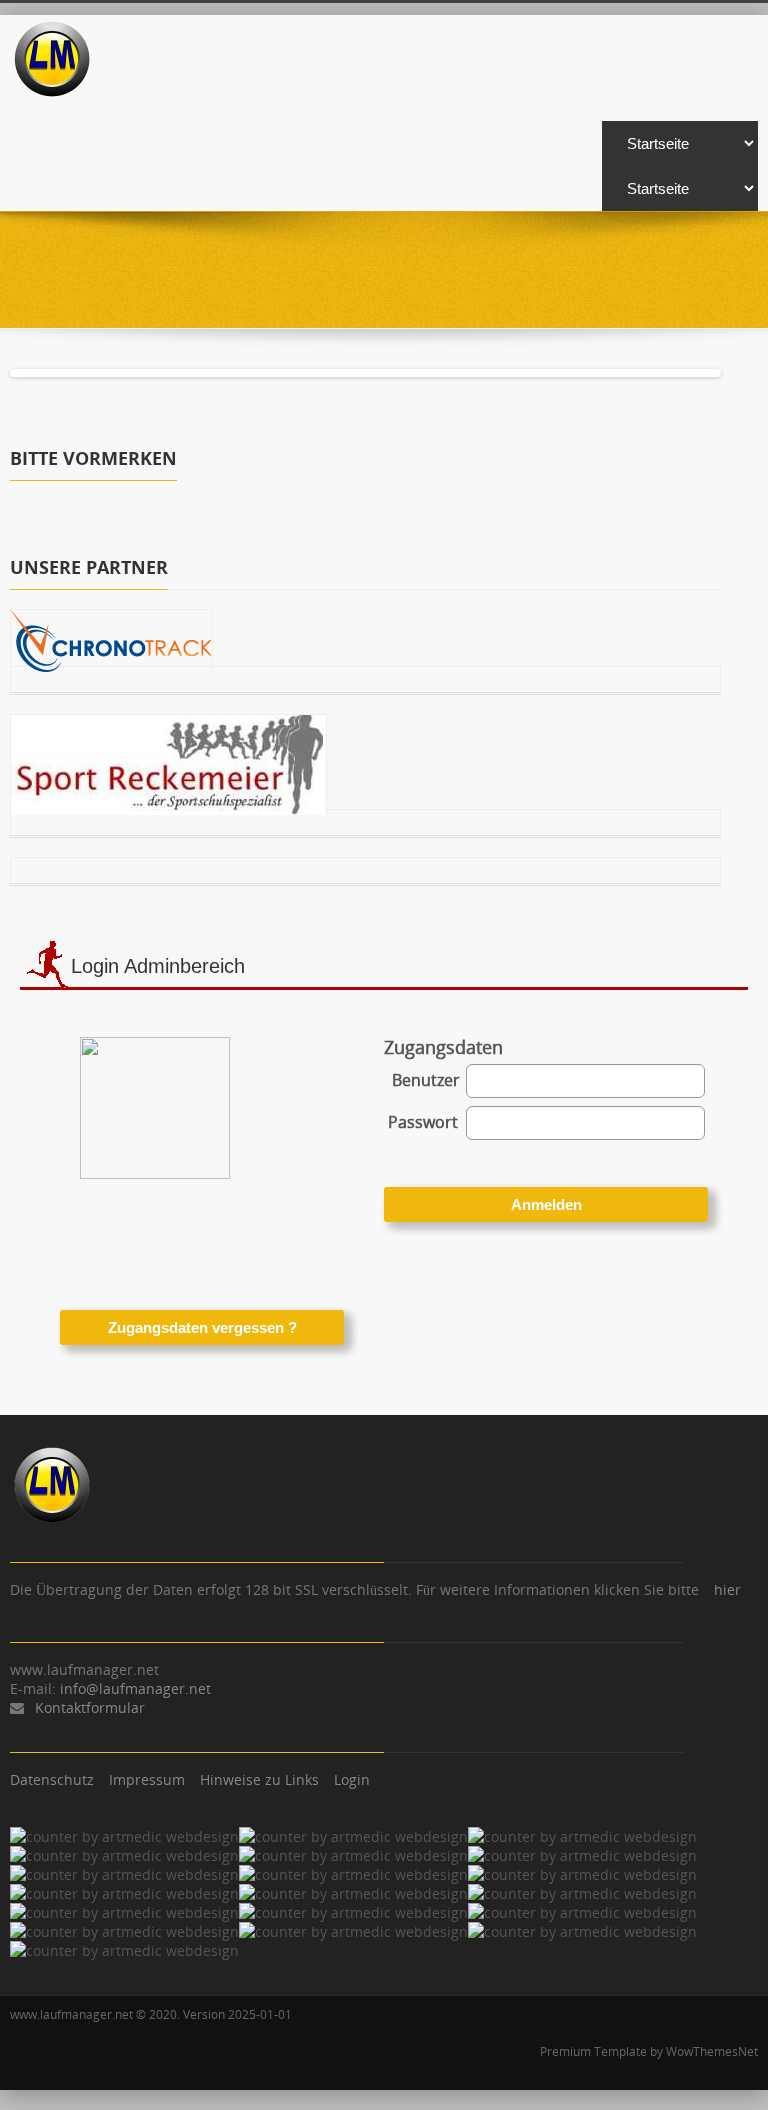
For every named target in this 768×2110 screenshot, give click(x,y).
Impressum (147, 1779)
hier (727, 1589)
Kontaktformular (90, 1707)
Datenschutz (52, 1779)
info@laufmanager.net (135, 1688)
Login (352, 1779)
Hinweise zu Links (259, 1779)
